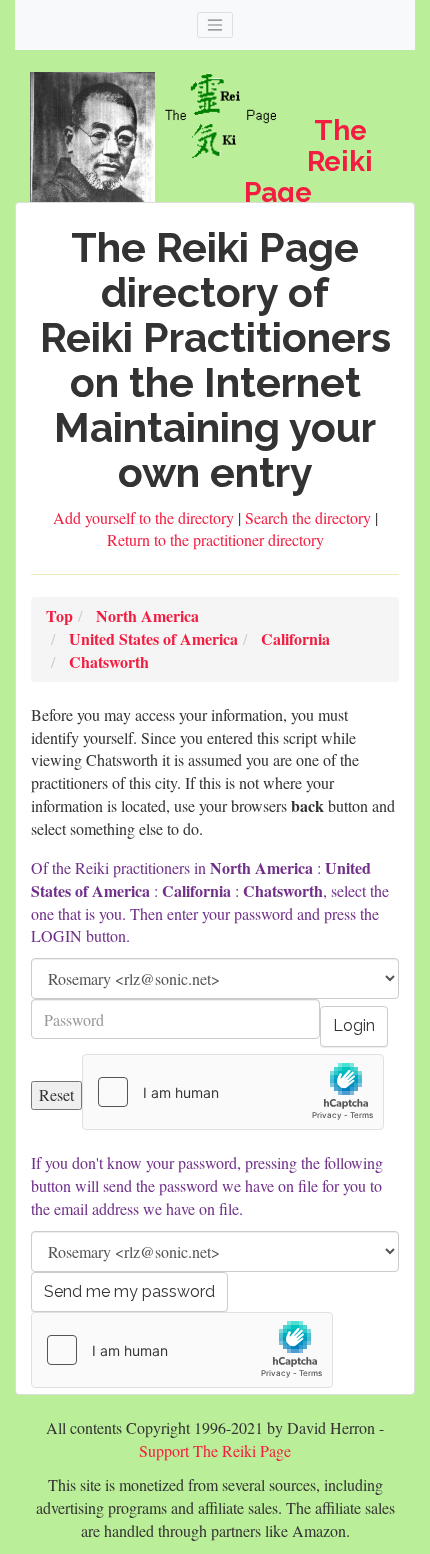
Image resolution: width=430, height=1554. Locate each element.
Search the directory (310, 517)
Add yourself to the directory (145, 517)
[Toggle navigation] (215, 25)
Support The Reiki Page (215, 1450)
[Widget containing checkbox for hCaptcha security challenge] (233, 1092)
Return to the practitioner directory (215, 539)
